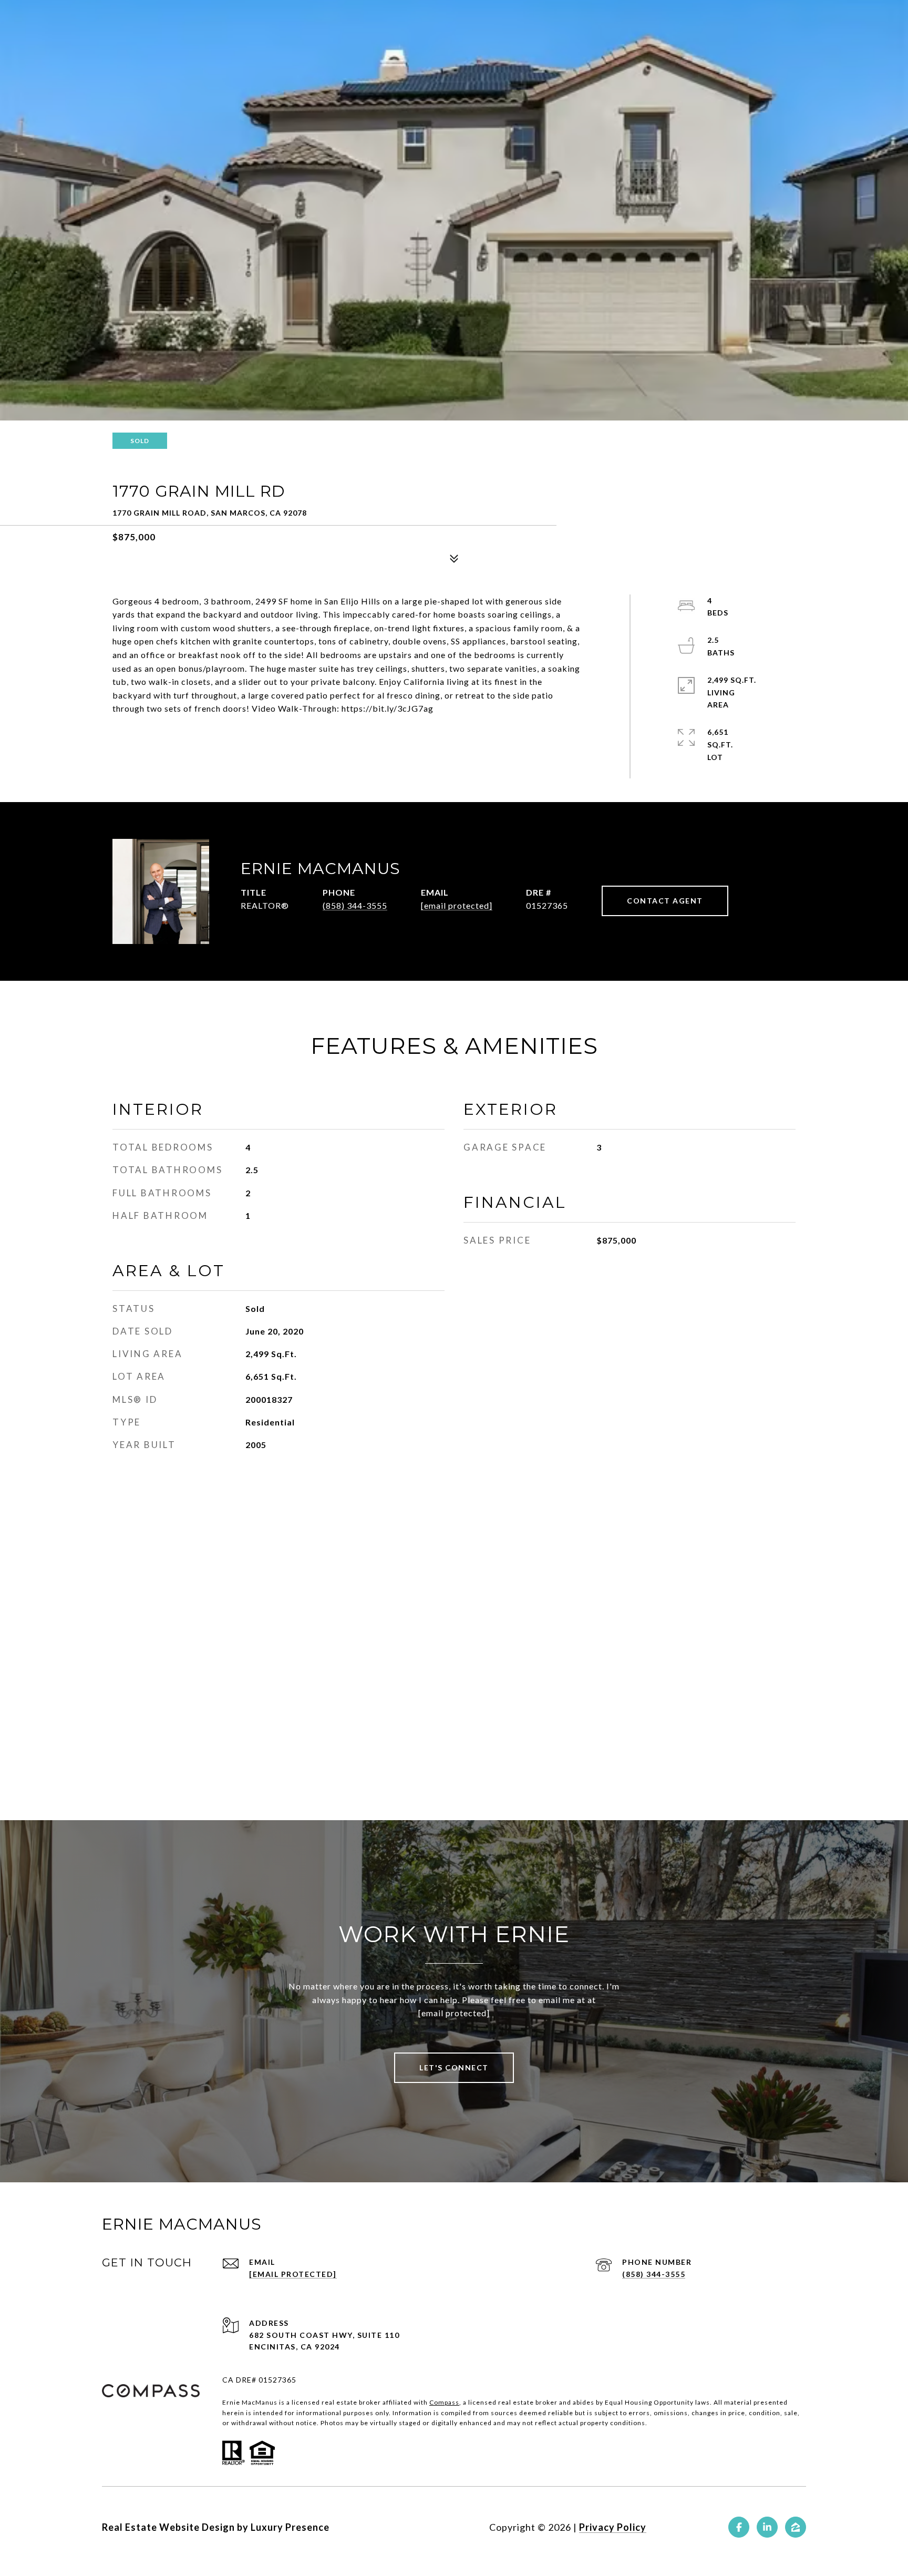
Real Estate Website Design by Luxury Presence (216, 2527)
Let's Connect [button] (454, 2067)
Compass (444, 2402)
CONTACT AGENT (665, 901)
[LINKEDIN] (767, 2527)
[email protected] (454, 2013)
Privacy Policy (613, 2527)
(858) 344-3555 (355, 905)
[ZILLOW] (796, 2527)
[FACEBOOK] (739, 2527)
